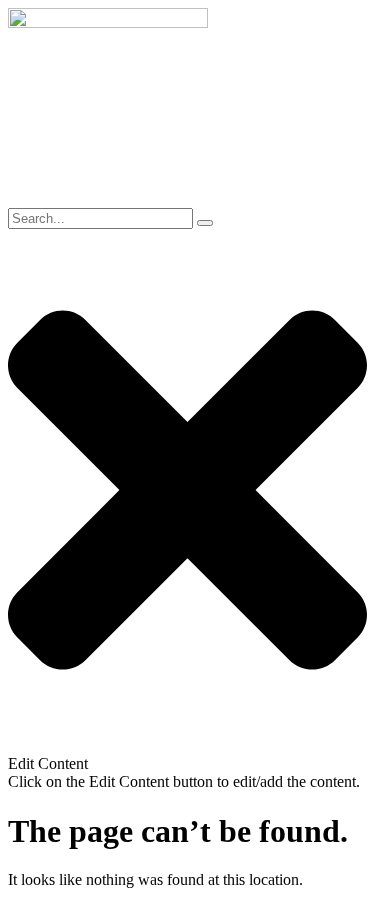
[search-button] (205, 223)
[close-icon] (187, 745)
